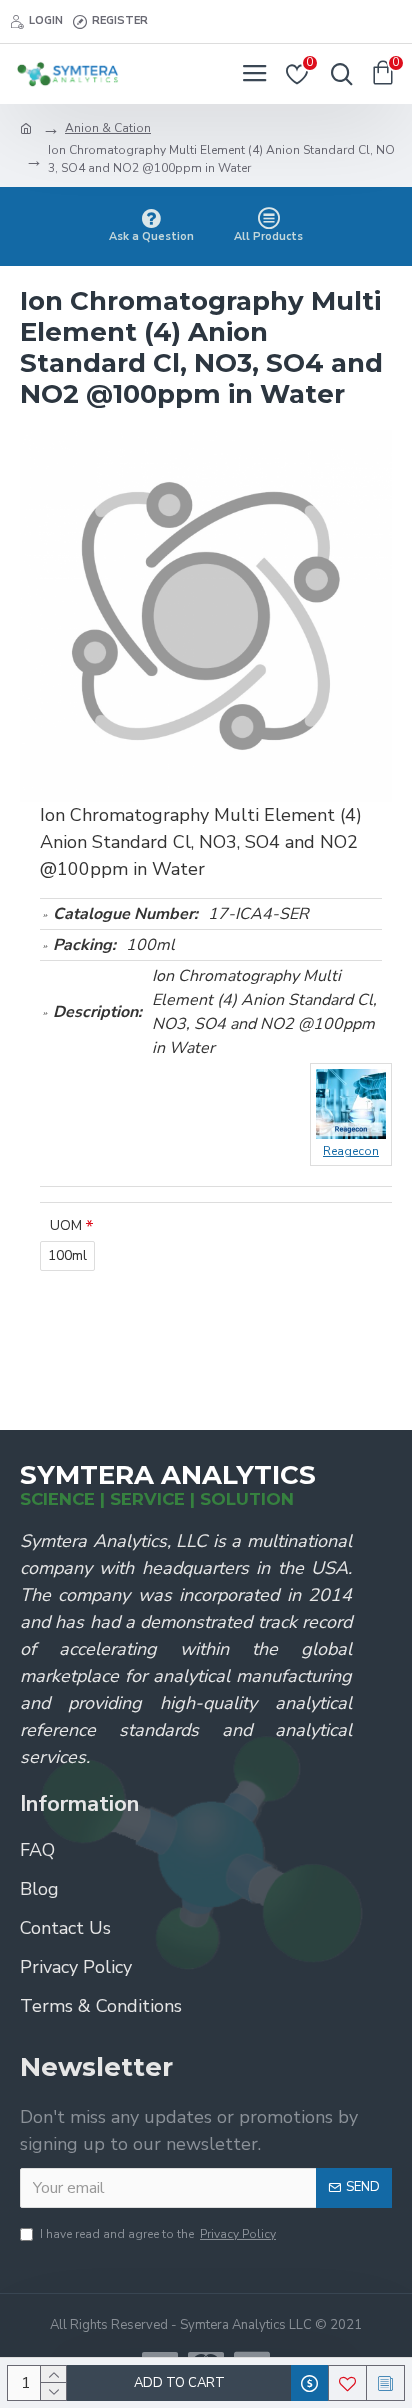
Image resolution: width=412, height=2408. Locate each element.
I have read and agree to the (158, 2234)
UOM (66, 1225)
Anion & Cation (108, 128)
